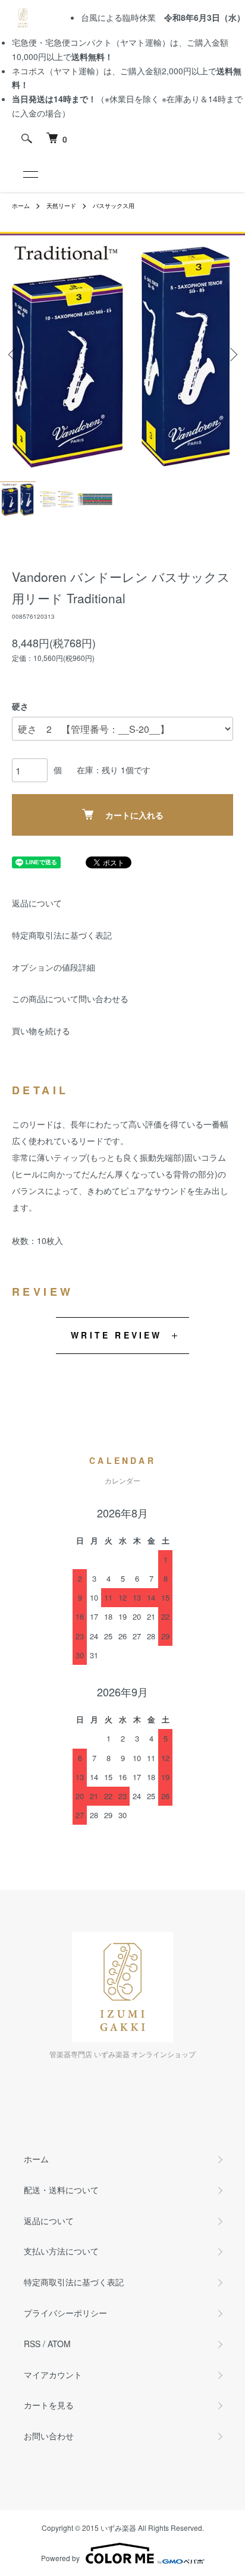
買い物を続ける (41, 1031)
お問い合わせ (49, 2436)
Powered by (60, 2558)
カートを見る (49, 2405)
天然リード (61, 206)
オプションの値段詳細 (54, 967)
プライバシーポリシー (65, 2313)
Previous (13, 355)
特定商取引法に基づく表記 (62, 935)
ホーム (21, 206)
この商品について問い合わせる (70, 999)
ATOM (59, 2344)
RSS (32, 2344)
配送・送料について (61, 2190)
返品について (37, 903)
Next (232, 355)
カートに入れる (134, 815)
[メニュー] (30, 174)
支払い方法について (61, 2251)
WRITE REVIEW (116, 1335)
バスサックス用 (114, 206)
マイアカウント (53, 2375)
